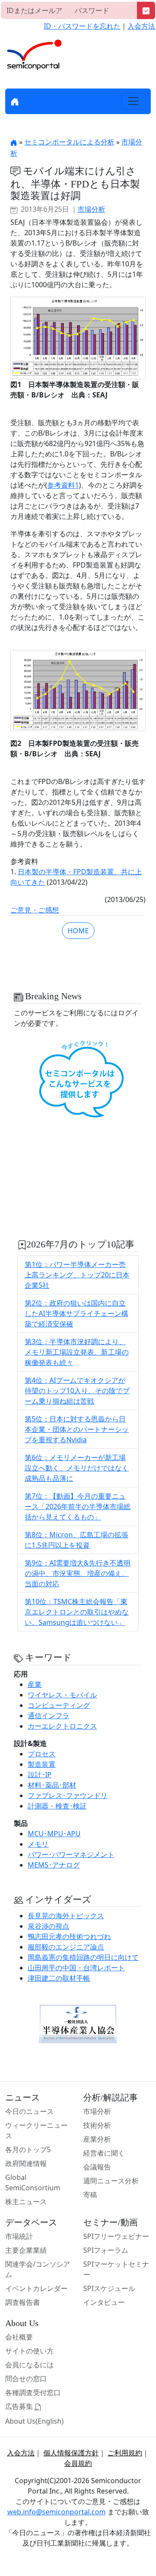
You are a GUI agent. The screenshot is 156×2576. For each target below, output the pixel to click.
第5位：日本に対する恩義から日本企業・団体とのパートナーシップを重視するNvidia (77, 1429)
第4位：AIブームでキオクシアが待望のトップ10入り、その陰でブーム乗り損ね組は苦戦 (77, 1391)
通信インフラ (49, 1716)
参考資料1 (63, 485)
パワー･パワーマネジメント (71, 1854)
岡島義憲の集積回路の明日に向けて (83, 1957)
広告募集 (20, 2406)
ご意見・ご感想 (35, 910)
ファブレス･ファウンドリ (68, 1795)
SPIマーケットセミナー (116, 2269)
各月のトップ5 (28, 2149)
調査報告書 (23, 2302)
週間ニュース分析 (111, 2181)
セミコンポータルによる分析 (69, 142)
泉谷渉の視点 (49, 1926)
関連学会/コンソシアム (38, 2269)
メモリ (38, 1844)
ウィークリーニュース (36, 2130)
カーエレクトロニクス (62, 1726)
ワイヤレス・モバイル (62, 1695)
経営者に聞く (104, 2153)
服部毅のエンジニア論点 (66, 1947)
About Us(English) (34, 2421)
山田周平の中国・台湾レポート (76, 1968)
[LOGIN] (146, 10)
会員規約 (78, 2463)
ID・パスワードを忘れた (82, 26)
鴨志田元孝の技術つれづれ (69, 1936)
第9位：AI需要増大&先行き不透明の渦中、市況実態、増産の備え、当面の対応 (78, 1573)
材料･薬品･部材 (52, 1785)
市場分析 (91, 209)
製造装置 (42, 1764)
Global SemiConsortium (33, 2182)
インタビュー (104, 2302)
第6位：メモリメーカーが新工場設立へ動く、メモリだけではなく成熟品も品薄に (77, 1468)
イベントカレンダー (36, 2288)
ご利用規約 (125, 2453)
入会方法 (141, 26)
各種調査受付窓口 (33, 2392)
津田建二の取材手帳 (59, 1978)
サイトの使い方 (29, 2351)
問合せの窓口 (26, 2379)
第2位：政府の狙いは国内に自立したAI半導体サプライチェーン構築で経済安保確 (76, 1313)
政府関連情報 (26, 2163)
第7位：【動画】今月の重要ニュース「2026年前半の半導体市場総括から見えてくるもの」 (78, 1506)
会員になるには (29, 2365)
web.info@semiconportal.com (57, 2512)
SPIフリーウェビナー (116, 2236)
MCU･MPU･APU (54, 1834)
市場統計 (19, 2236)
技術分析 (97, 2125)
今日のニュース (29, 2111)
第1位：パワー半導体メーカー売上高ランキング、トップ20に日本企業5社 (77, 1275)
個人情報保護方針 (71, 2453)
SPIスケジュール (109, 2288)
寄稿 (90, 2195)
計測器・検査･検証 (57, 1806)
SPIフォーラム (106, 2250)
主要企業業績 (26, 2250)
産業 (35, 1684)
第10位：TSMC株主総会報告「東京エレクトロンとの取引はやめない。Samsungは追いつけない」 (77, 1612)
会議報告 (97, 2167)
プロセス (42, 1754)
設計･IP (40, 1775)
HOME (78, 931)
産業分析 (97, 2139)
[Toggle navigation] (133, 101)
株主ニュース (26, 2202)
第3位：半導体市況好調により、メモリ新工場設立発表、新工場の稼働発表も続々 (77, 1352)
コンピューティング (59, 1705)
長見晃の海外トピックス (66, 1916)
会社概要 (19, 2337)
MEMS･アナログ (54, 1865)
